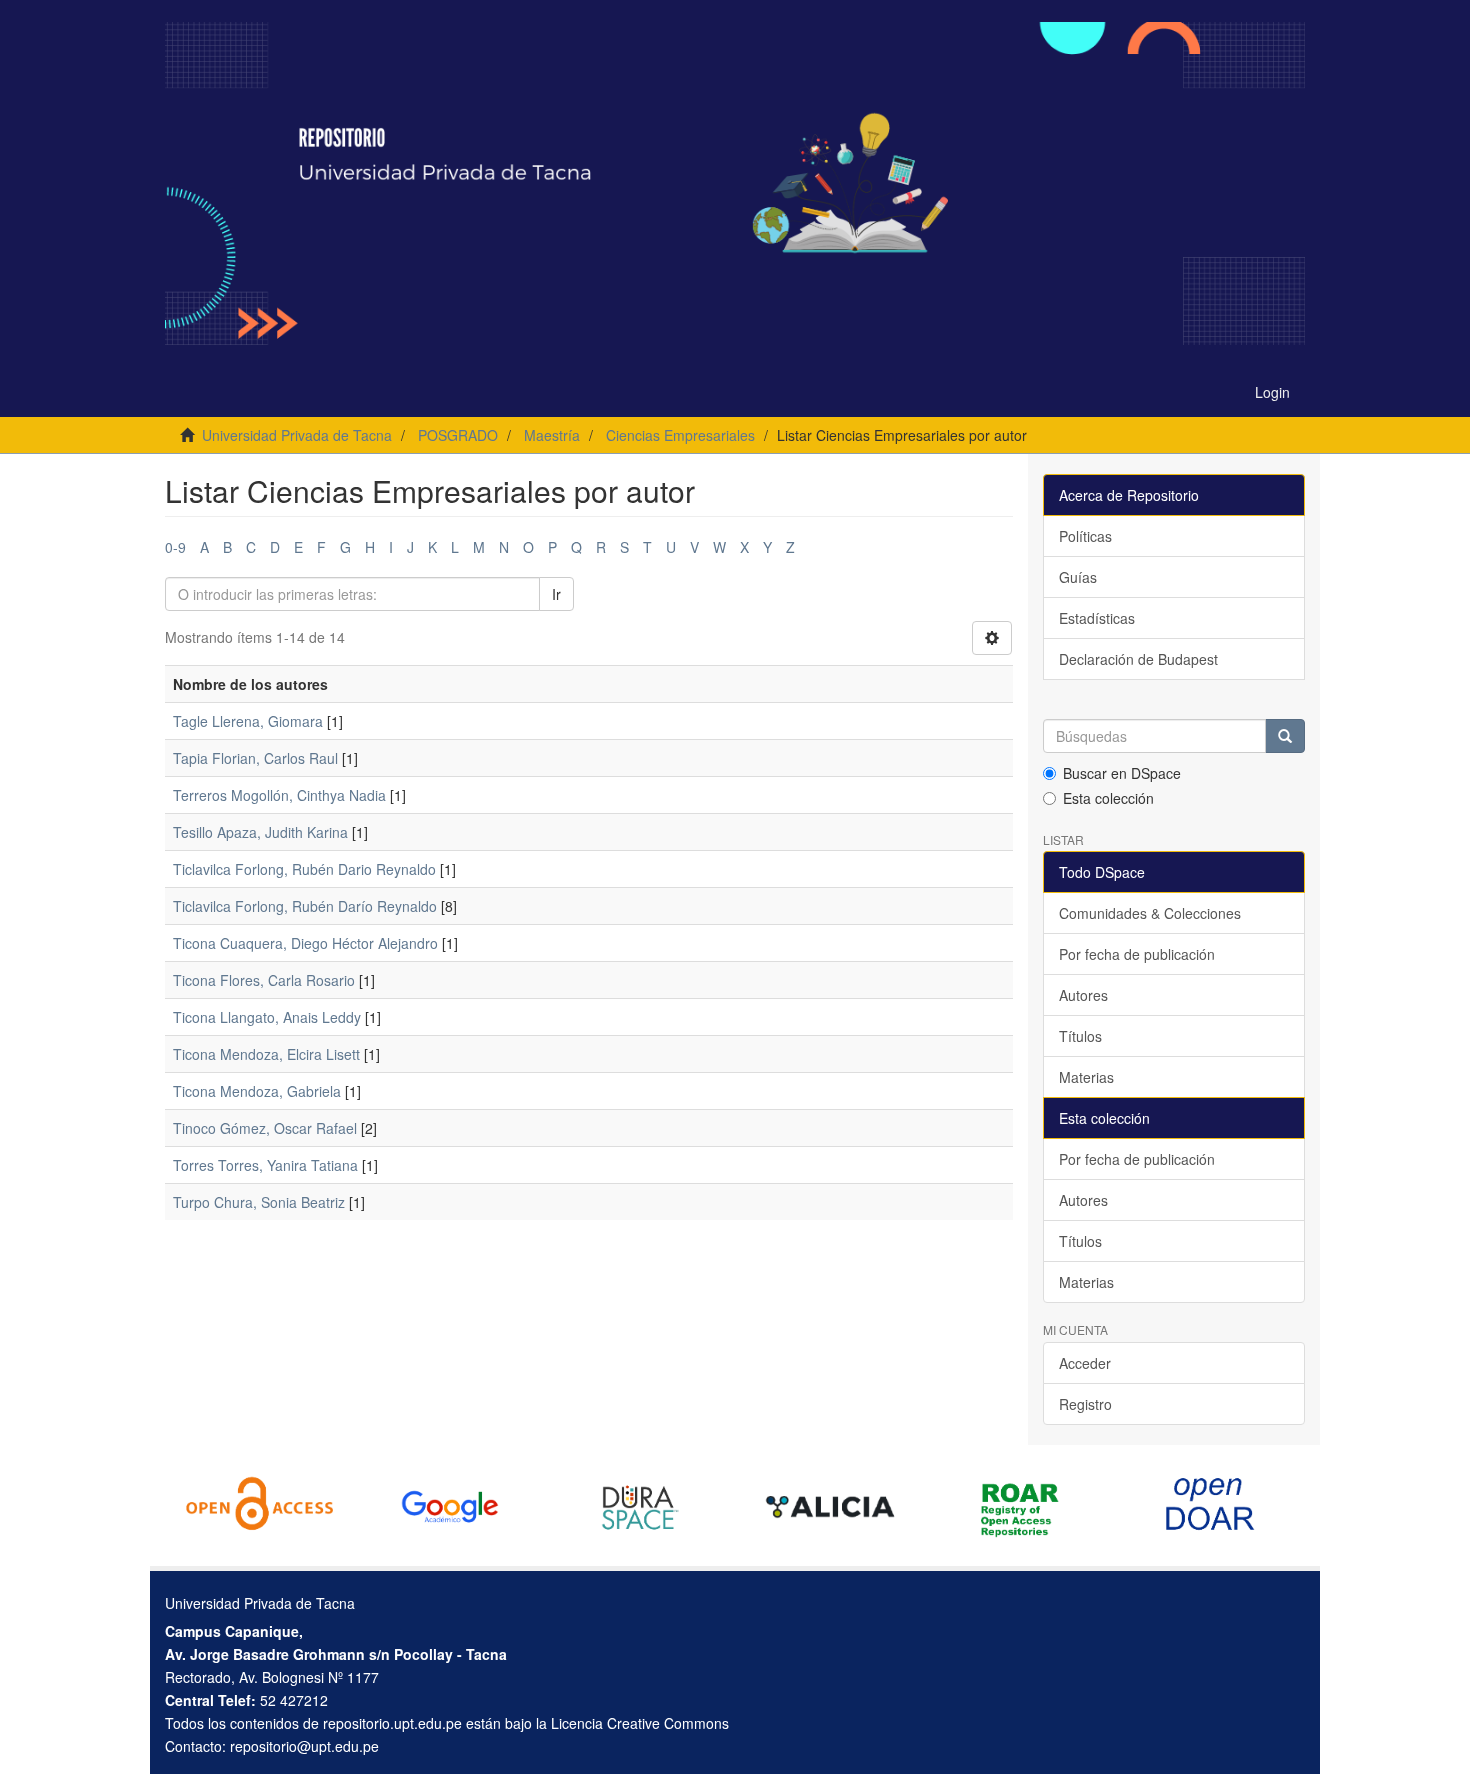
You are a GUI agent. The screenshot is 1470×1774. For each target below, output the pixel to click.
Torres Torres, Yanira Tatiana (265, 1165)
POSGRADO (458, 435)
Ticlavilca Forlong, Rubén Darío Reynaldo (305, 906)
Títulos (1080, 1036)
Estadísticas (1097, 618)
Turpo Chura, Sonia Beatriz (259, 1202)
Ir (556, 594)
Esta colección (1108, 798)
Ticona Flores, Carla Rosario (264, 980)
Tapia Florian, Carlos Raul (255, 758)
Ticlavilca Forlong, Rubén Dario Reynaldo (304, 869)
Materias (1086, 1077)
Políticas (1085, 536)
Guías (1078, 577)
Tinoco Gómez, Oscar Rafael (265, 1128)
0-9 (175, 547)
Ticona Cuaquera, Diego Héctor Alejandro (305, 943)
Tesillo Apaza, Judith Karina (260, 832)
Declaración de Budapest (1138, 659)
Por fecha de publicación (1137, 954)
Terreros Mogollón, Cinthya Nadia (279, 795)
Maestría (552, 435)
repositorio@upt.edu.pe (304, 1746)
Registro (1085, 1404)
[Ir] (1285, 736)
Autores (1083, 995)
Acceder (1085, 1363)
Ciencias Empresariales (680, 435)
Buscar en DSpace (1122, 773)
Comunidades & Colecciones (1150, 913)
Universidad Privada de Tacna (297, 435)
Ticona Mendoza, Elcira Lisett (266, 1054)
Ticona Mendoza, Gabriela (257, 1091)
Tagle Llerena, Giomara (248, 721)
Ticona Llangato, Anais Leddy (267, 1017)
